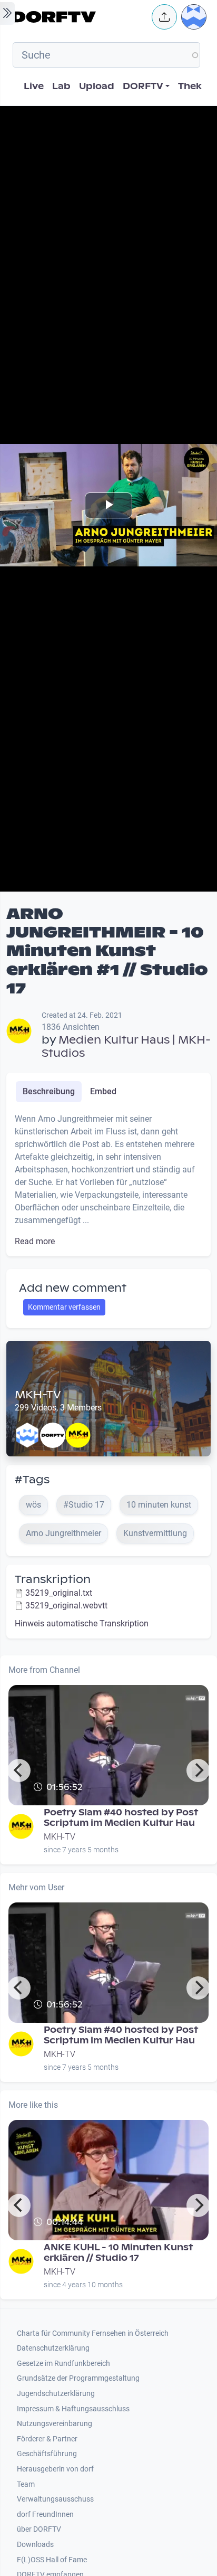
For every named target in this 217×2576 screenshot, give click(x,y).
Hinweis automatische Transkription (82, 1623)
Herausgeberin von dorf (55, 2469)
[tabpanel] (108, 1180)
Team (26, 2484)
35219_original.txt (59, 1593)
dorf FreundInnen (45, 2515)
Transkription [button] (53, 1579)
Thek (190, 86)
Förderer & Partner (47, 2439)
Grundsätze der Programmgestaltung (78, 2378)
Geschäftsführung (47, 2454)
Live (34, 86)
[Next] (198, 1770)
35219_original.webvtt (66, 1606)
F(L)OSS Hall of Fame (52, 2560)
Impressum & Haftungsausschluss (73, 2409)
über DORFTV (39, 2529)
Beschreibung (49, 1091)
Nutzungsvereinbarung (55, 2424)
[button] (164, 17)
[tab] (49, 1092)
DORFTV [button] (143, 86)
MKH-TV (38, 1395)
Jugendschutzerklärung (56, 2394)
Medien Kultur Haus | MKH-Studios (126, 1046)
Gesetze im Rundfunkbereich (63, 2364)
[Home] (79, 17)
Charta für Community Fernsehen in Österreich (93, 2333)
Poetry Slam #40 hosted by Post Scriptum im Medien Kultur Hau (121, 1818)
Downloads (35, 2545)
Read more (35, 1241)
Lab (61, 86)
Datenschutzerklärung (53, 2348)
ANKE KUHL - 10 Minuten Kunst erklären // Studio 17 (118, 2253)
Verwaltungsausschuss (55, 2499)
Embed (103, 1091)
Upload (97, 86)
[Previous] (19, 1770)
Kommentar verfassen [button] (64, 1307)
